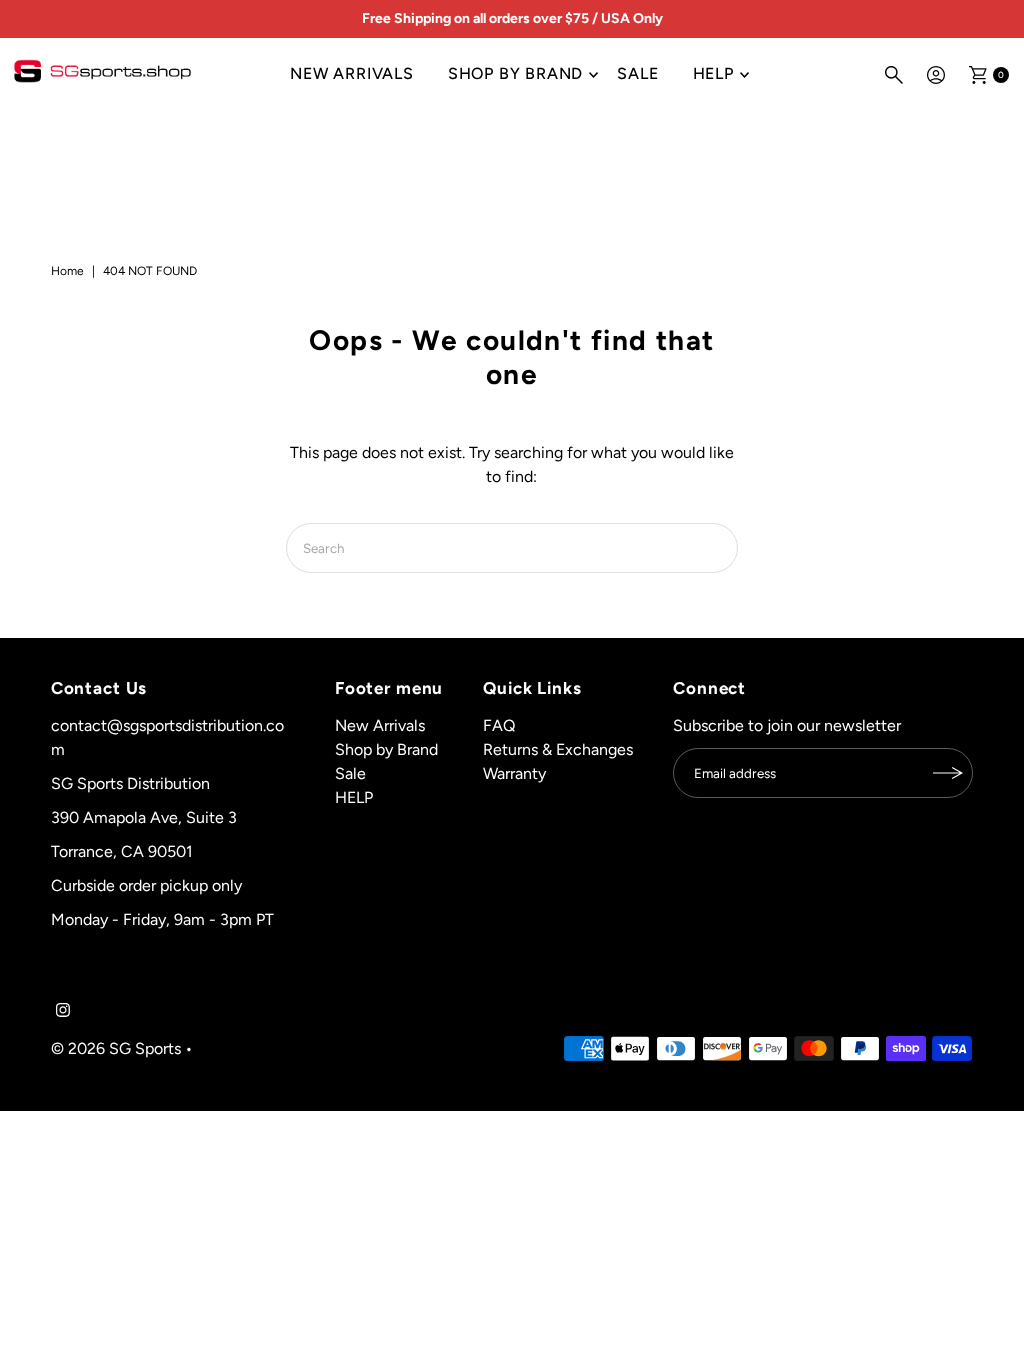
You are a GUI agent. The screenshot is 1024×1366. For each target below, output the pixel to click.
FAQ (499, 725)
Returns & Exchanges (558, 749)
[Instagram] (63, 1012)
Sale (637, 73)
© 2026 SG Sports (116, 1048)
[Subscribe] (948, 773)
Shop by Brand (515, 73)
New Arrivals (352, 73)
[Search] (894, 75)
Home (67, 271)
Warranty (514, 773)
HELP (713, 73)
